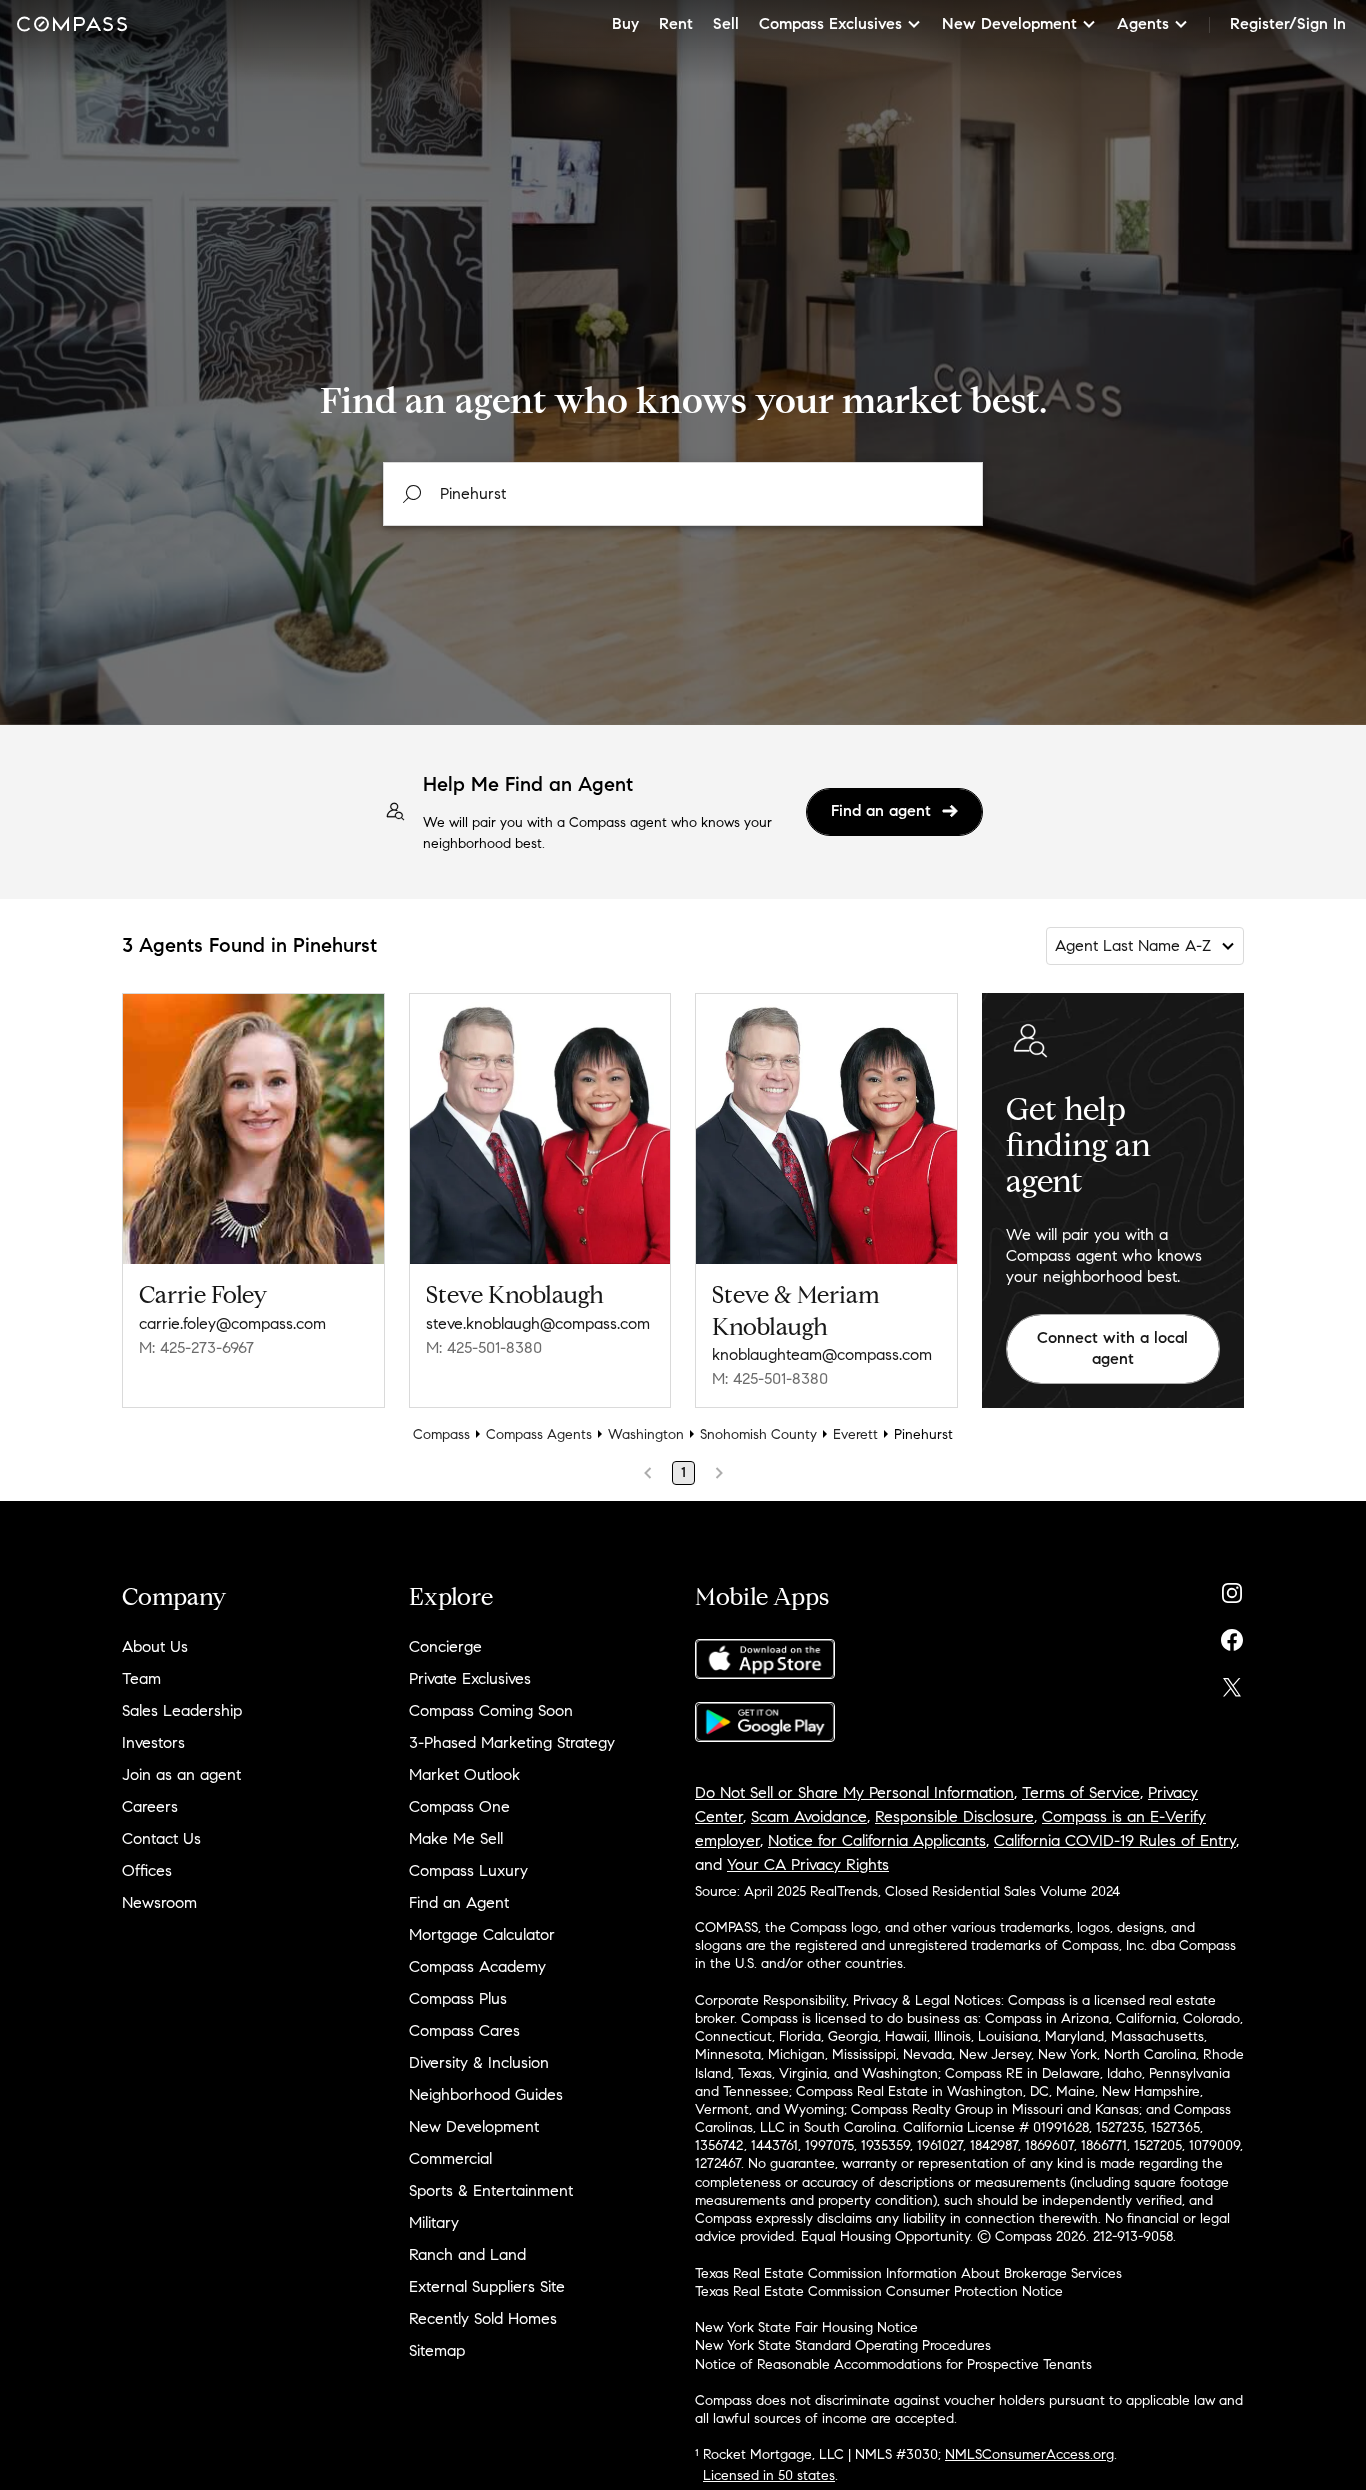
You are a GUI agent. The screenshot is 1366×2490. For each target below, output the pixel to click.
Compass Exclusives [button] (830, 23)
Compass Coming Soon (491, 1710)
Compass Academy (477, 1966)
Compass (441, 1434)
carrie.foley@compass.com (232, 1323)
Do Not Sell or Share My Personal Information (854, 1792)
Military (434, 2222)
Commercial (450, 2158)
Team (141, 1678)
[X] (1232, 1682)
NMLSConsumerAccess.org (1029, 2454)
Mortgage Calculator (482, 1934)
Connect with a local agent (1112, 1348)
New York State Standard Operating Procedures (843, 2345)
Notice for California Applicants (877, 1840)
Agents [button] (1143, 23)
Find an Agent (459, 1902)
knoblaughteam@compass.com (822, 1354)
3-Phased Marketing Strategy (512, 1742)
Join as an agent (181, 1774)
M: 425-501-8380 (484, 1347)
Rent (676, 23)
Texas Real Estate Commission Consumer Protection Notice (879, 2291)
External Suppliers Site (487, 2286)
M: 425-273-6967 (196, 1347)
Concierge (445, 1646)
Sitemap (437, 2350)
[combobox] (683, 494)
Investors (153, 1742)
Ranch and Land (467, 2254)
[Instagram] (1232, 1588)
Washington (646, 1434)
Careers (150, 1806)
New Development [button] (1009, 23)
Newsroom (159, 1902)
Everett (855, 1434)
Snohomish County (758, 1434)
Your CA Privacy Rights (808, 1864)
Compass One (459, 1806)
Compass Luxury (468, 1870)
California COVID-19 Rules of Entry (1115, 1840)
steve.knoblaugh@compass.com (538, 1323)
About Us (155, 1646)
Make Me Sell (456, 1838)
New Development (474, 2126)
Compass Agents (539, 1434)
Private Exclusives (470, 1678)
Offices (147, 1870)
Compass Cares (464, 2030)
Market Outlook (464, 1774)
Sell (726, 23)
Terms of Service (1081, 1792)
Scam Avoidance (809, 1816)
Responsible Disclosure (954, 1816)
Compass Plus (458, 1998)
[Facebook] (1232, 1635)
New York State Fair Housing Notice (806, 2327)
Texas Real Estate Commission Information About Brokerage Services (908, 2273)
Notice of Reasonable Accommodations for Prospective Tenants (893, 2364)
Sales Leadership (182, 1710)
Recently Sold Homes (483, 2318)
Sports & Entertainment (491, 2190)
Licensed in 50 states (769, 2475)
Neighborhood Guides (486, 2094)
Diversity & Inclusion (479, 2062)
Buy (625, 23)
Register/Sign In (1288, 23)
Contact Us (161, 1838)
